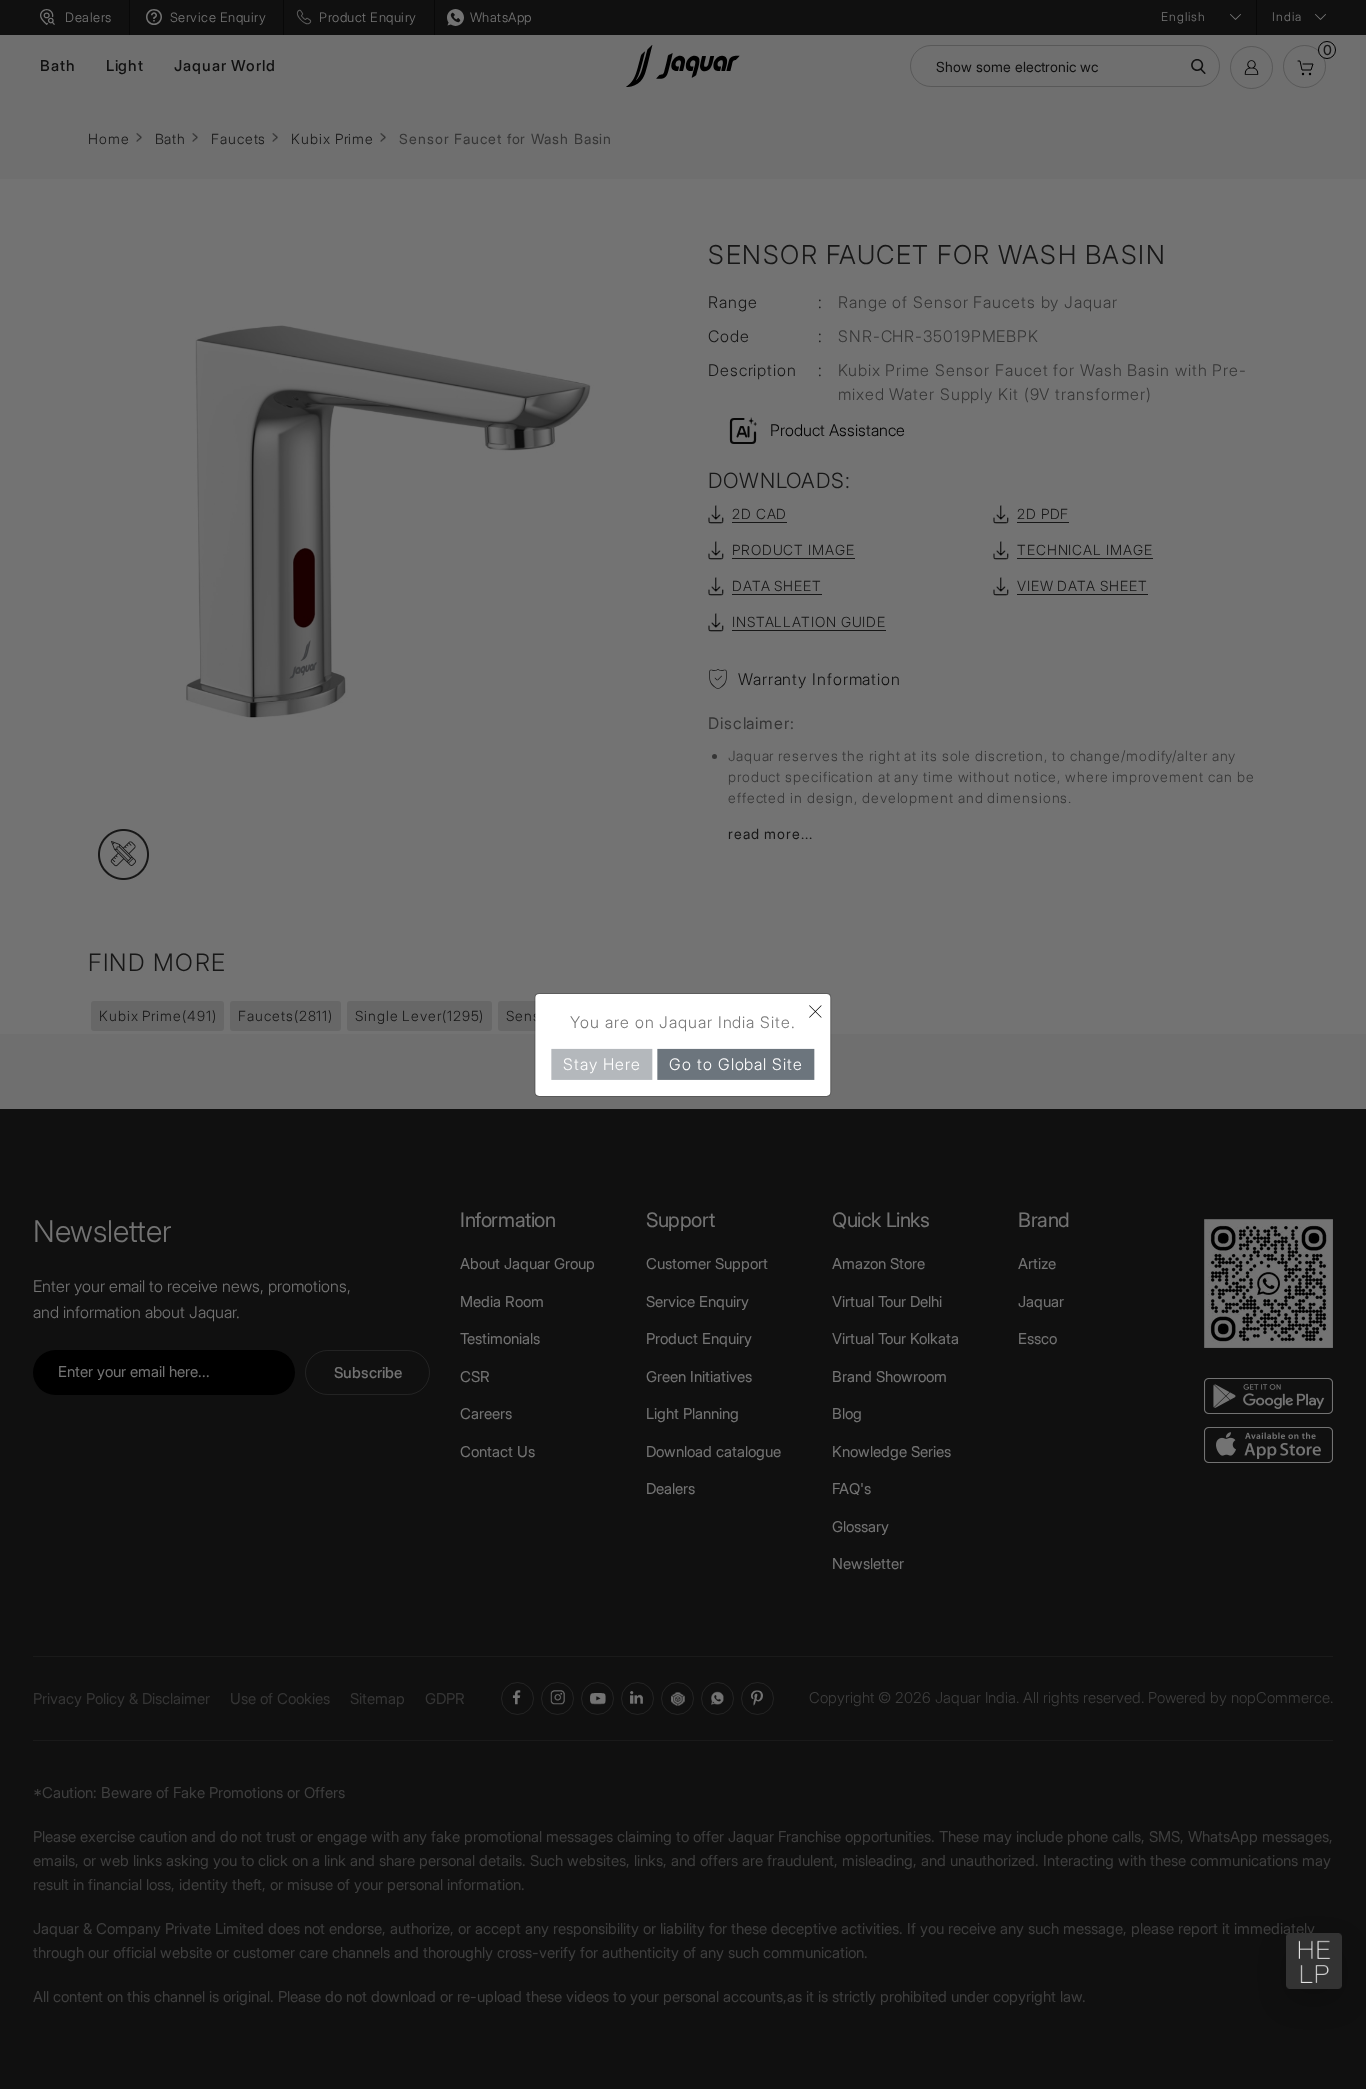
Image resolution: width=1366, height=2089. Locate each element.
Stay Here (601, 1063)
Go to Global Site (735, 1063)
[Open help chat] (1314, 1961)
